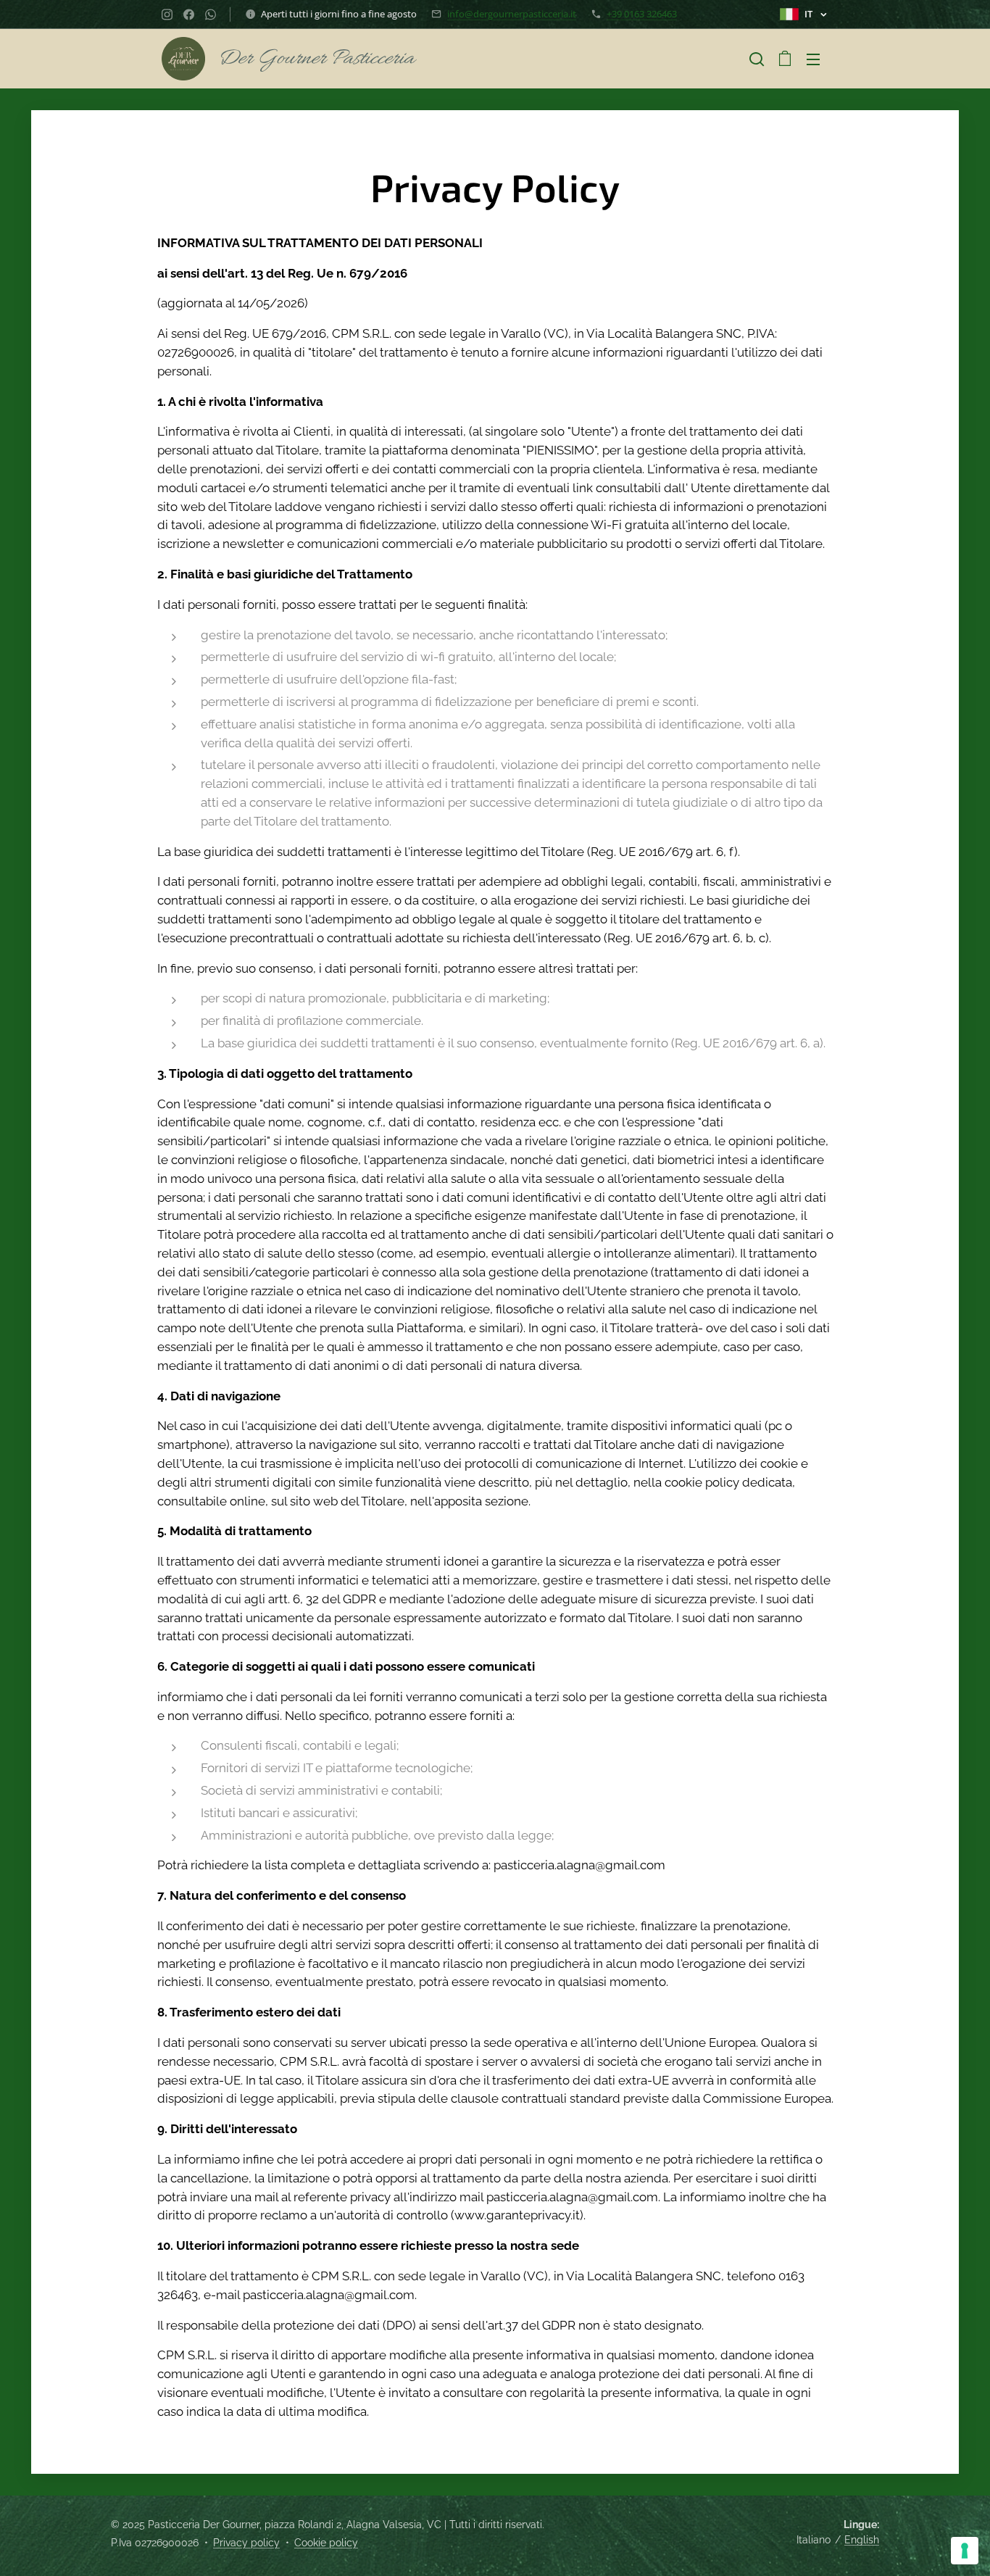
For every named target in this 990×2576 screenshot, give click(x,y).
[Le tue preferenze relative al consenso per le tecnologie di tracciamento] (965, 2551)
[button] (757, 59)
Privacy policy (246, 2543)
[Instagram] (167, 14)
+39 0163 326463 (642, 14)
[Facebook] (189, 14)
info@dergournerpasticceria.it (512, 14)
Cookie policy (326, 2543)
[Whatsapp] (211, 14)
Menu (818, 59)
